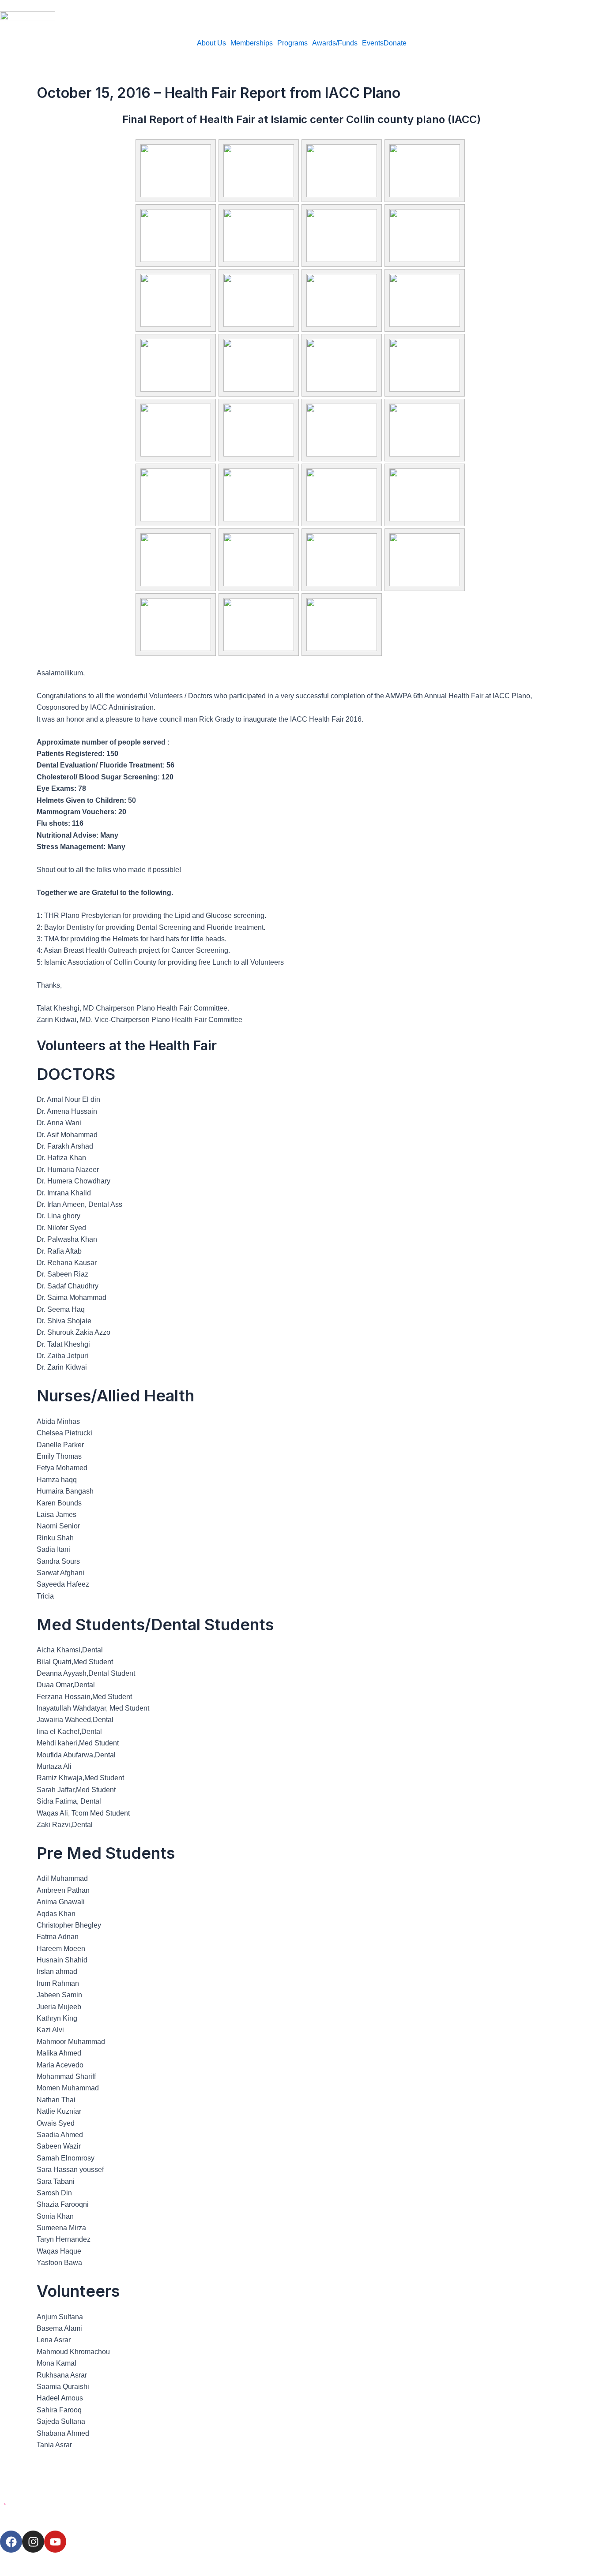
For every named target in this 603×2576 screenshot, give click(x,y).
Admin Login (22, 2558)
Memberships (252, 43)
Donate (395, 43)
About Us (211, 43)
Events (373, 43)
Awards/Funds (335, 43)
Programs (292, 43)
